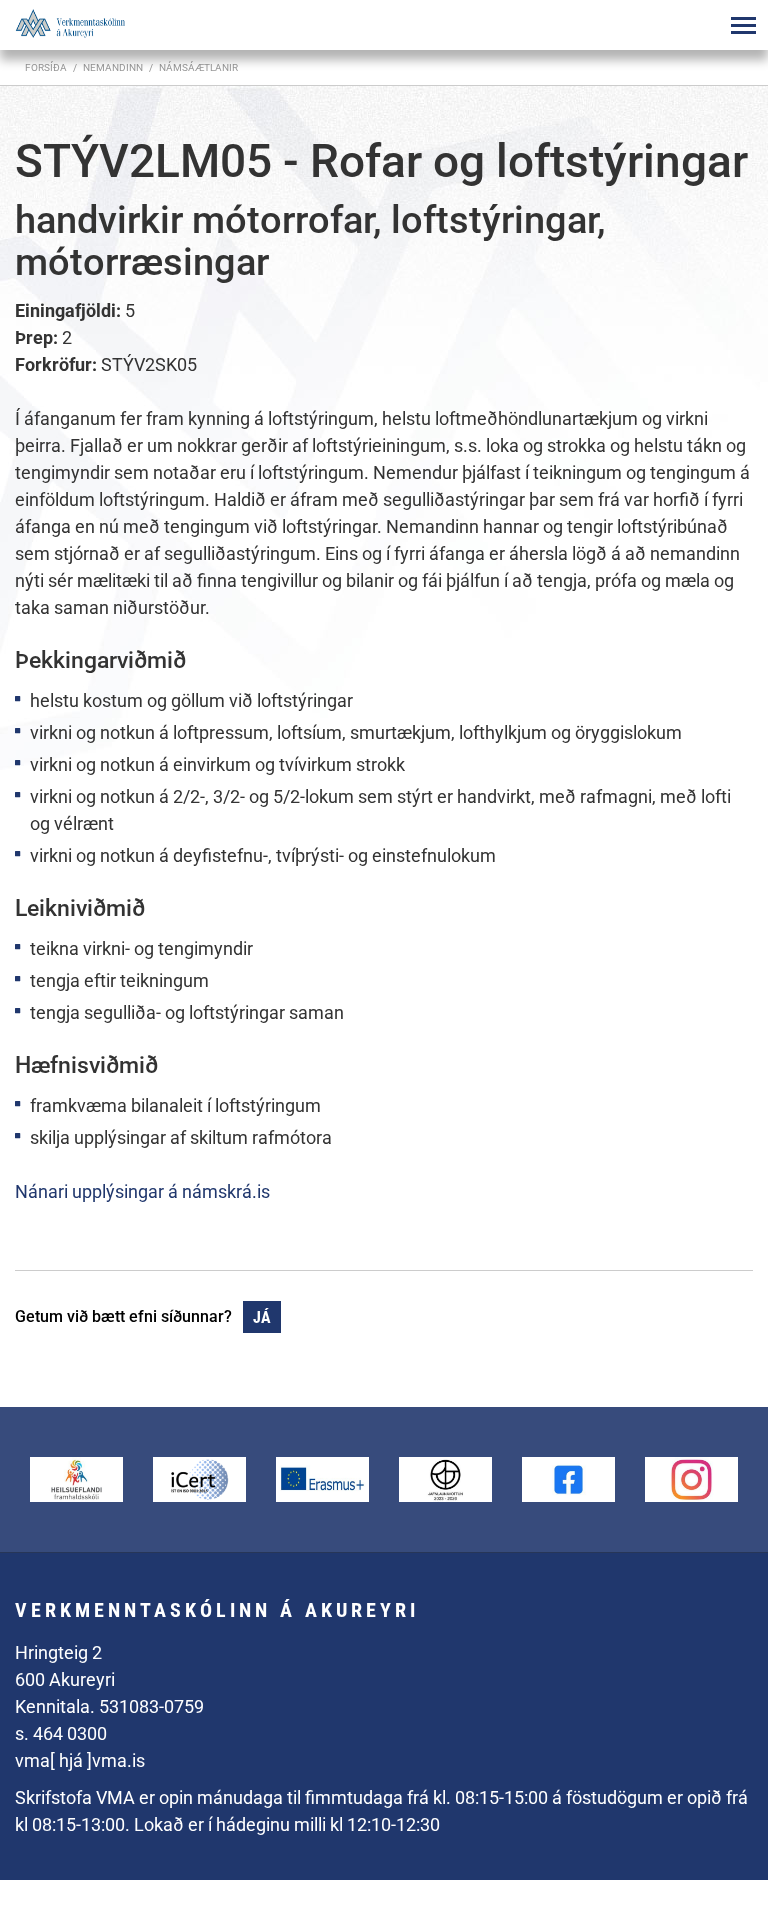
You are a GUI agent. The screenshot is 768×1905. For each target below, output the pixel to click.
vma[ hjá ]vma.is (80, 1760)
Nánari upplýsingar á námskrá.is (142, 1191)
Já (262, 1317)
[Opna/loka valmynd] (743, 25)
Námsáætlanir (198, 67)
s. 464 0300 (61, 1733)
